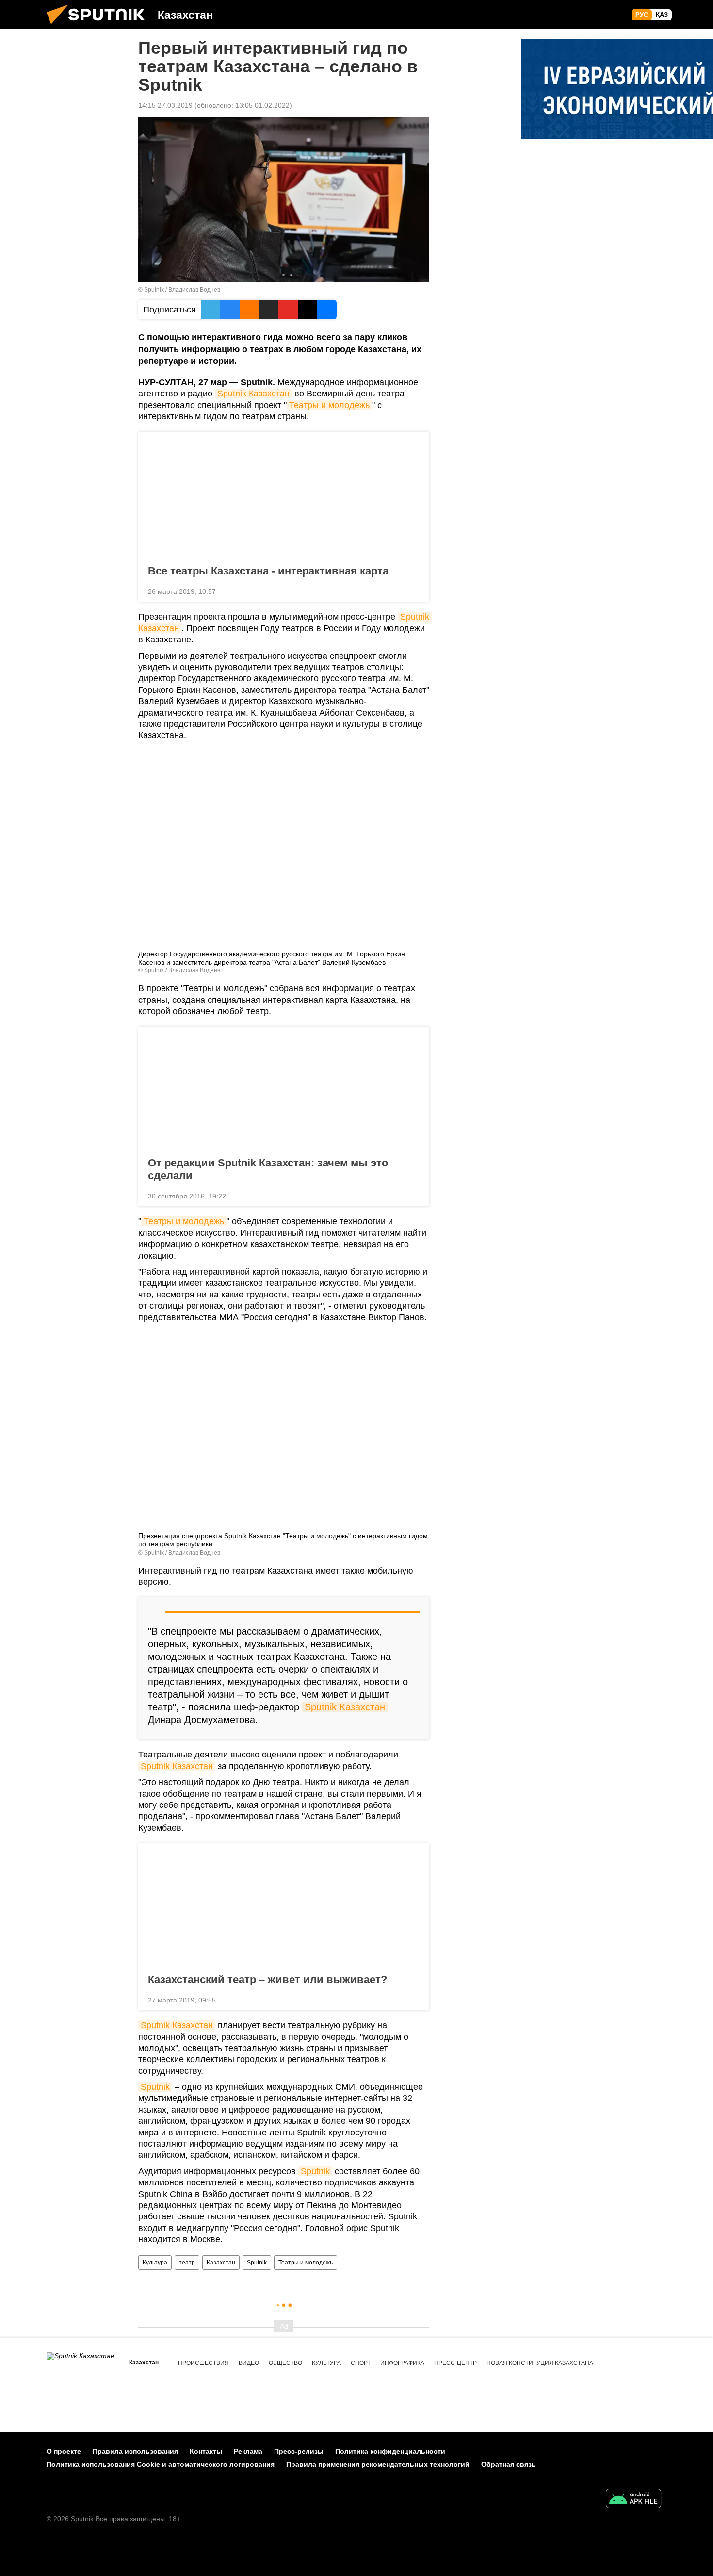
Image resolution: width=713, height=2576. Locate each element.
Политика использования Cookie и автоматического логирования (161, 2464)
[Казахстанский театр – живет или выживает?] (284, 1905)
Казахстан (221, 2263)
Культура (155, 2263)
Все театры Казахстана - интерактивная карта (268, 571)
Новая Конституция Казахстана (540, 2363)
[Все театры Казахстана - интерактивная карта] (284, 494)
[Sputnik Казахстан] (99, 27)
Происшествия (203, 2363)
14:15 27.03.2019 (165, 105)
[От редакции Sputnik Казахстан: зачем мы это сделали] (284, 1089)
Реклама (248, 2451)
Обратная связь (509, 2464)
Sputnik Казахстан (253, 394)
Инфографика (402, 2363)
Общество (285, 2363)
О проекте (64, 2451)
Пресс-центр (455, 2363)
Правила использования (135, 2451)
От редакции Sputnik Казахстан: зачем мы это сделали (268, 1169)
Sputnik (155, 2087)
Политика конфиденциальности (390, 2451)
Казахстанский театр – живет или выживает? (267, 1979)
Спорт (361, 2363)
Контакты (206, 2451)
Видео (249, 2363)
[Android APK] (633, 2500)
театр (187, 2263)
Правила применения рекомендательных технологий (378, 2464)
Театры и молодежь (329, 405)
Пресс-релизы (299, 2451)
